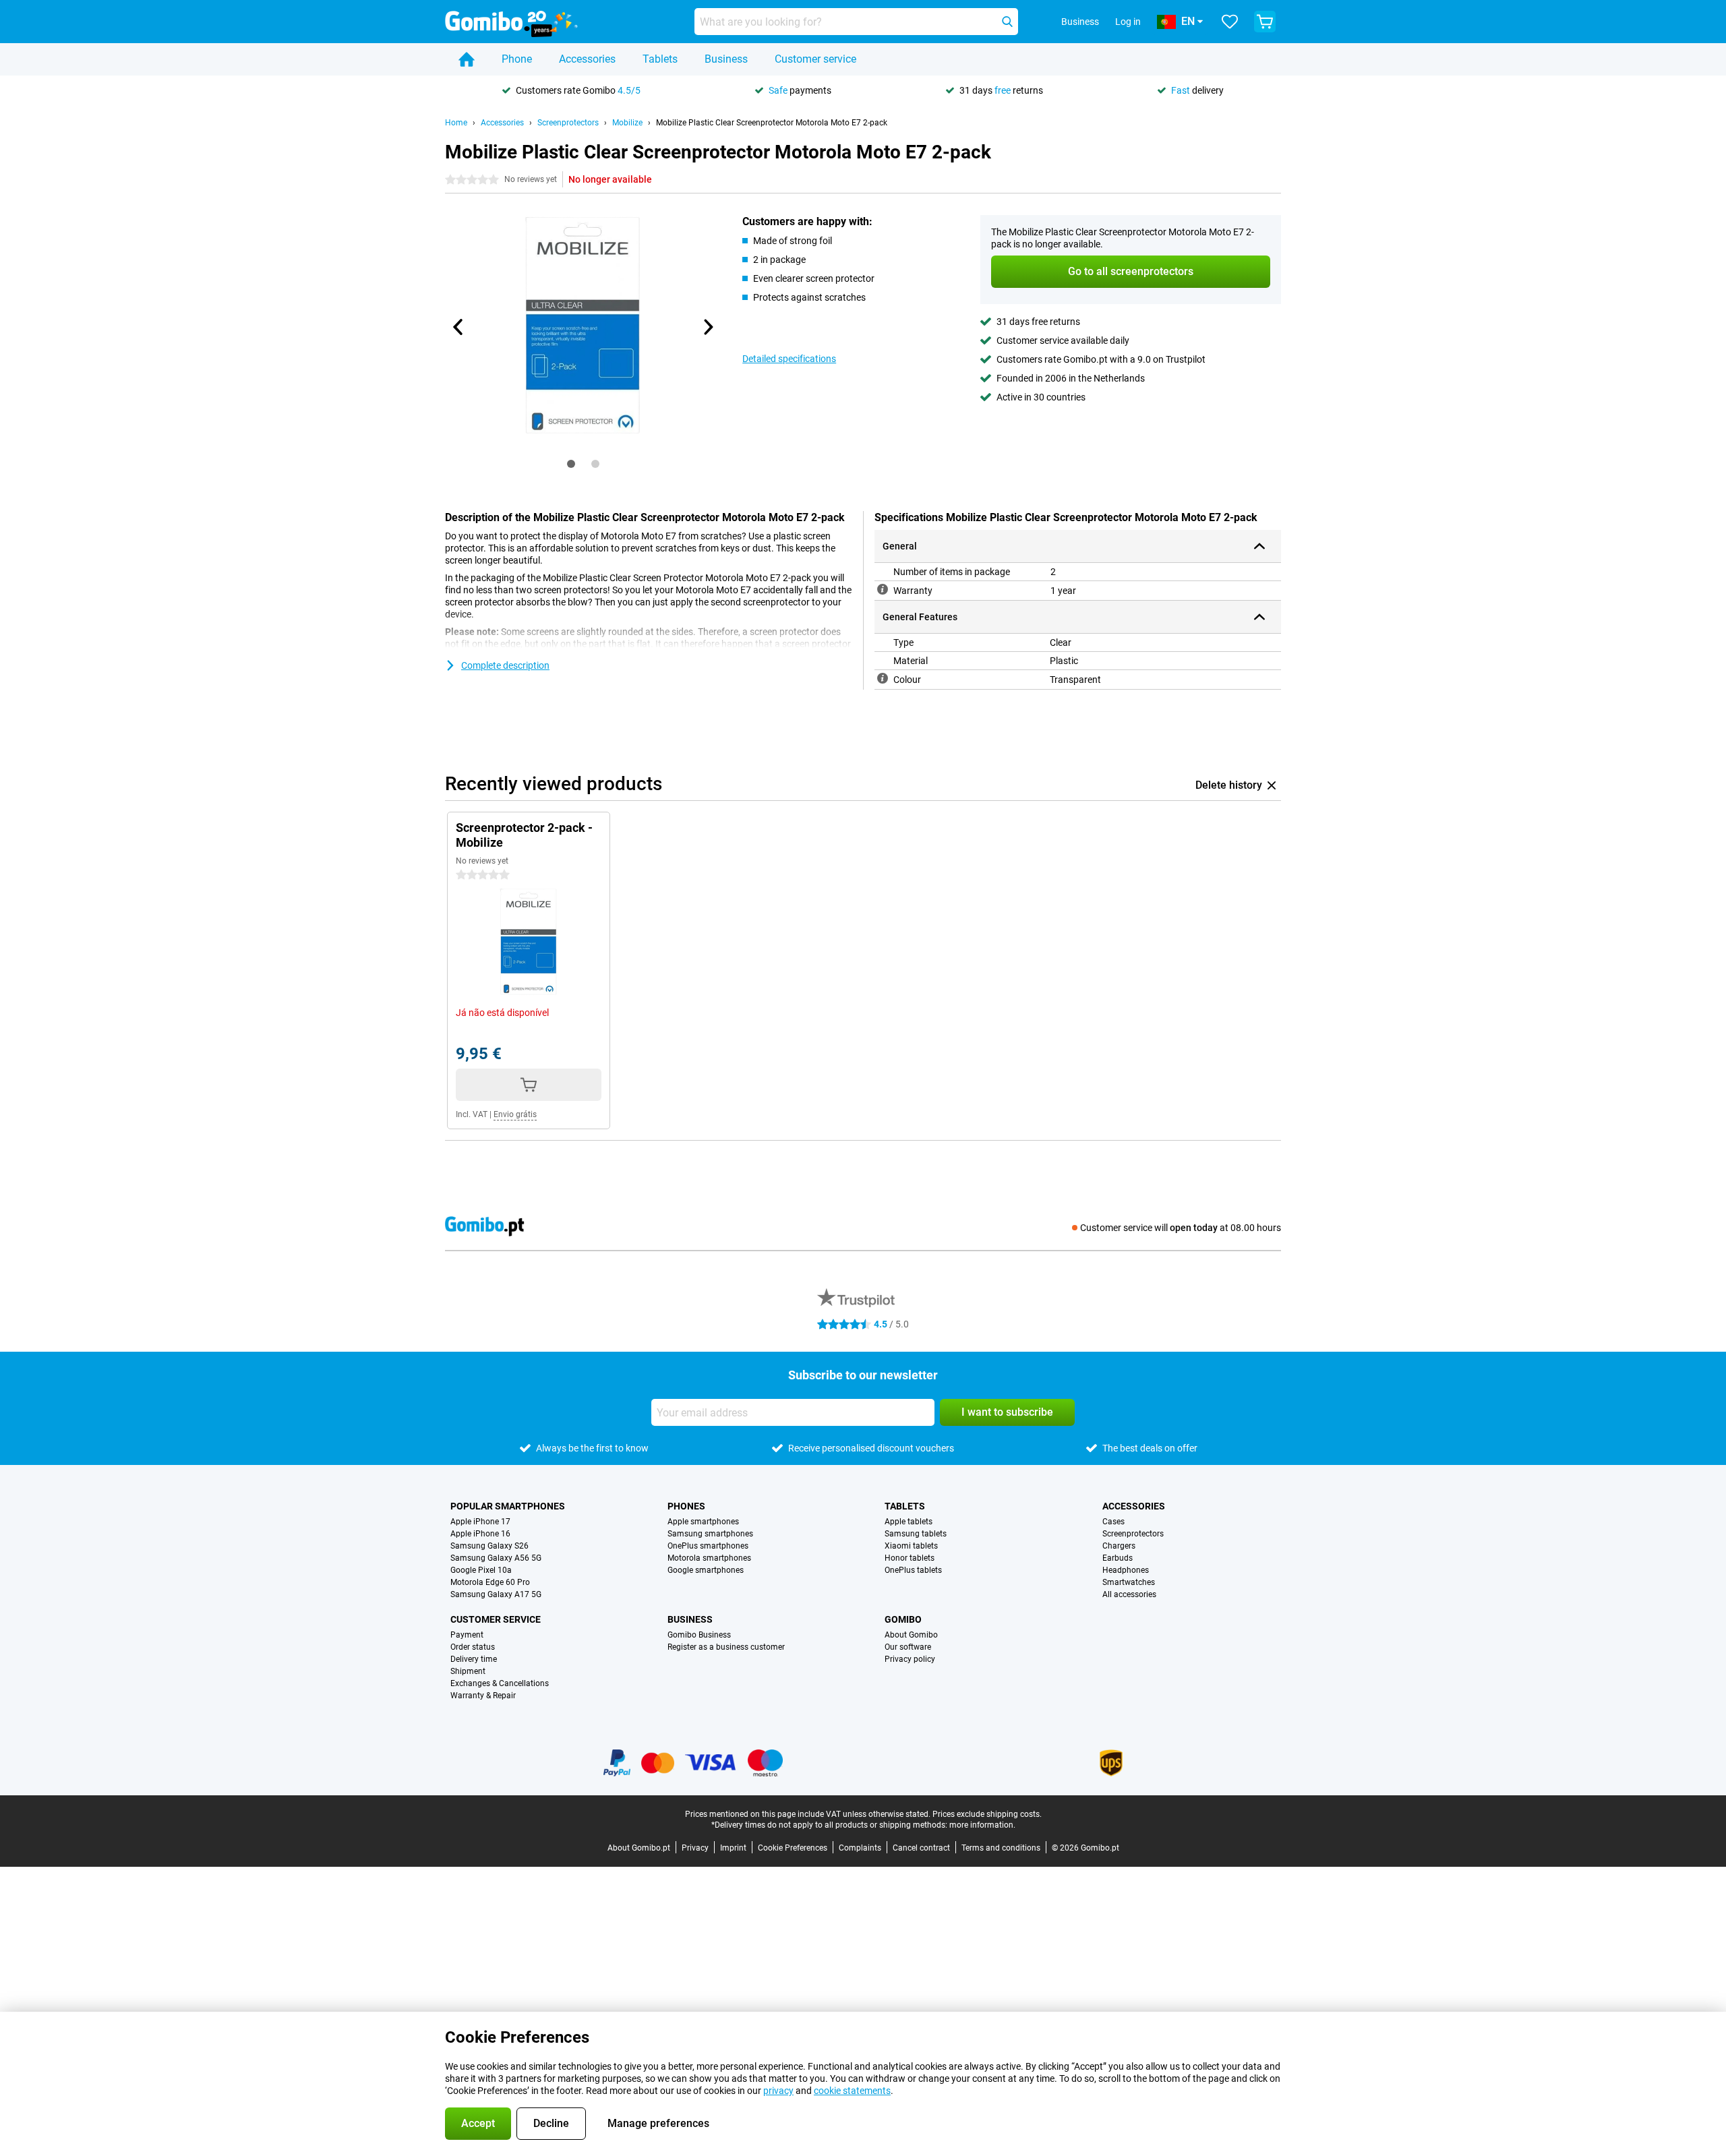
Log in (1128, 22)
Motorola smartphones (709, 1558)
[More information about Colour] (883, 678)
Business (726, 59)
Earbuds (1118, 1558)
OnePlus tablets (913, 1570)
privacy (778, 2091)
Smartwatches (1129, 1582)
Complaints (860, 1848)
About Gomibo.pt (639, 1848)
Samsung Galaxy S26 (489, 1546)
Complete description (505, 665)
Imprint (733, 1848)
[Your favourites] (1230, 22)
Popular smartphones (508, 1506)
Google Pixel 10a (481, 1570)
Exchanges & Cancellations (500, 1683)
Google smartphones (706, 1570)
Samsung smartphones (710, 1534)
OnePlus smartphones (708, 1546)
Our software (908, 1647)
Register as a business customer (726, 1647)
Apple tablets (909, 1522)
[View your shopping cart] (1265, 22)
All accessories (1129, 1594)
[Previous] (458, 327)
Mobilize (627, 123)
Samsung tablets (916, 1534)
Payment (467, 1635)
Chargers (1119, 1546)
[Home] (467, 59)
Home (456, 123)
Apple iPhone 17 (480, 1522)
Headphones (1126, 1570)
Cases (1113, 1522)
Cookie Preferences (793, 1848)
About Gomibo (911, 1635)
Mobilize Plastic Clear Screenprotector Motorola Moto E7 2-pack (772, 123)
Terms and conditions (1001, 1848)
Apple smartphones (703, 1522)
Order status (473, 1647)
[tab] (571, 464)
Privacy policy (910, 1659)
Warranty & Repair (483, 1696)
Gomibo (903, 1619)
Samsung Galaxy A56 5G (496, 1558)
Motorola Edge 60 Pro (490, 1582)
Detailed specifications (789, 359)
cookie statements (852, 2091)
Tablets (660, 59)
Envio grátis (515, 1114)
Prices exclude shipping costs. (987, 1814)
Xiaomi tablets (911, 1546)
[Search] (1007, 22)
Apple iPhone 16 (480, 1534)
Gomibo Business (699, 1635)
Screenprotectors (568, 123)
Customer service (815, 59)
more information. (982, 1825)
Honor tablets (910, 1558)
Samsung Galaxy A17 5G (496, 1594)
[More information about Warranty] (883, 589)
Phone (517, 59)
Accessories (587, 59)
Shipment (468, 1671)
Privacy (695, 1848)
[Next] (707, 327)
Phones (686, 1506)
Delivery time (474, 1659)
